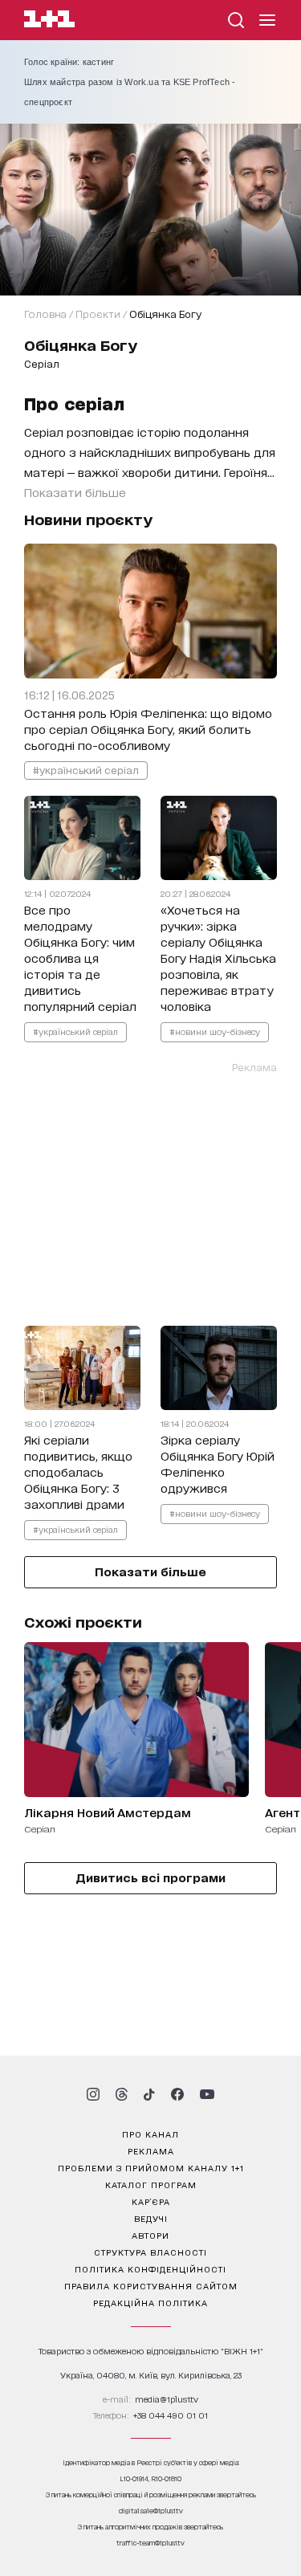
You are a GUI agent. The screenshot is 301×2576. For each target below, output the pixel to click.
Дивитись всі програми (150, 1877)
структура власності (150, 2252)
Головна (45, 314)
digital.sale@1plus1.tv (151, 2511)
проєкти (98, 314)
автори (150, 2235)
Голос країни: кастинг (69, 62)
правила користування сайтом (151, 2285)
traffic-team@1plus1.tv (150, 2543)
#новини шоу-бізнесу (215, 1031)
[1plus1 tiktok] (149, 2094)
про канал (150, 2134)
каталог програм (151, 2184)
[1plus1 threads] (122, 2094)
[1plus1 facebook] (177, 2094)
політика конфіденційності (150, 2268)
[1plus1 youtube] (207, 2094)
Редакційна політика (150, 2302)
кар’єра (151, 2201)
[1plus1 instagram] (93, 2094)
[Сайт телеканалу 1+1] (49, 21)
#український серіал (86, 770)
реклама (151, 2150)
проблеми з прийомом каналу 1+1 (151, 2167)
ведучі (151, 2218)
